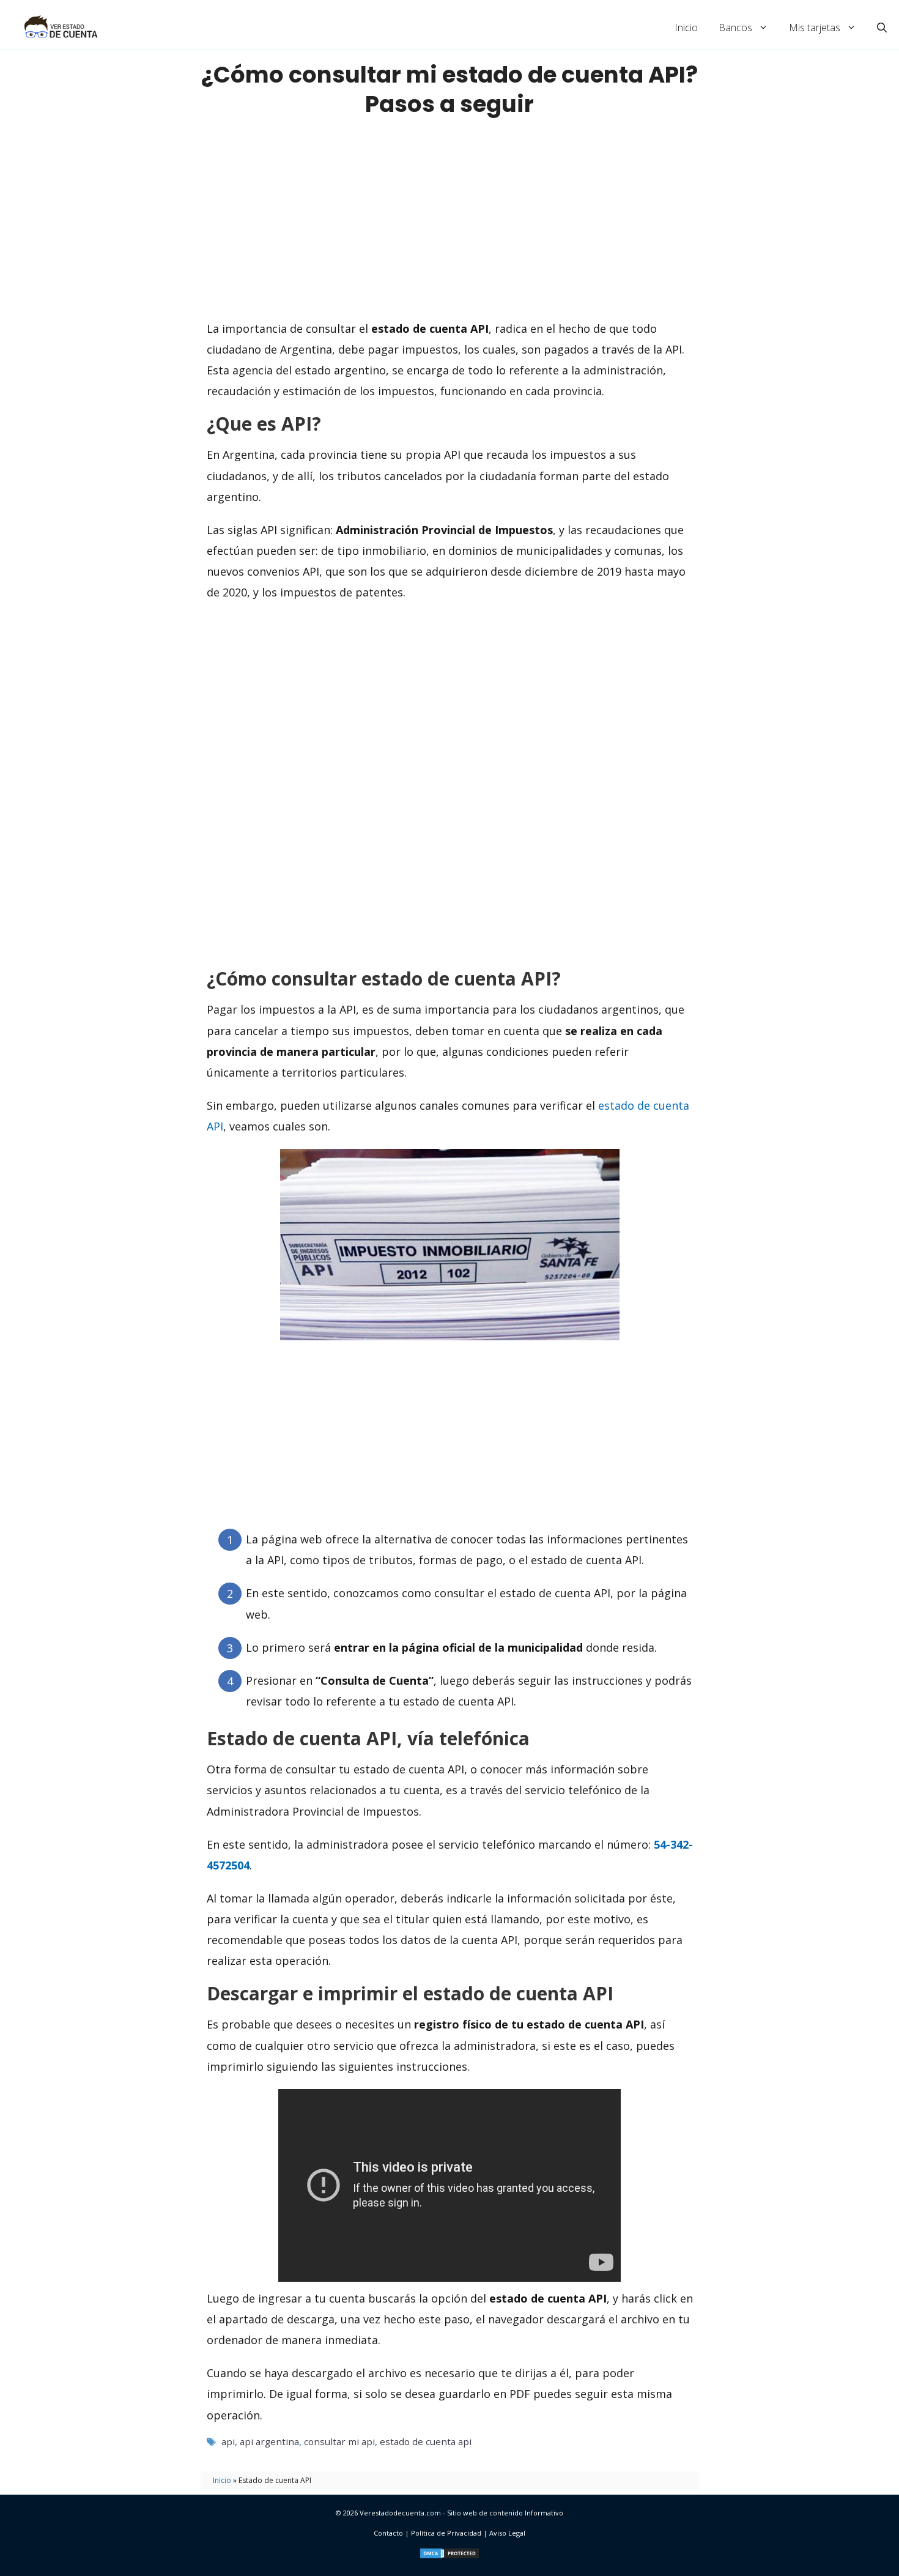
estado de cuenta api (426, 2441)
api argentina (269, 2441)
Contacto (388, 2533)
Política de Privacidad (446, 2533)
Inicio (686, 28)
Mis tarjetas (815, 28)
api (228, 2441)
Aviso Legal (507, 2533)
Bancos (735, 28)
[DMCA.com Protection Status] (449, 2557)
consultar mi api (339, 2441)
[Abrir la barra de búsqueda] (882, 28)
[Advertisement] (449, 218)
